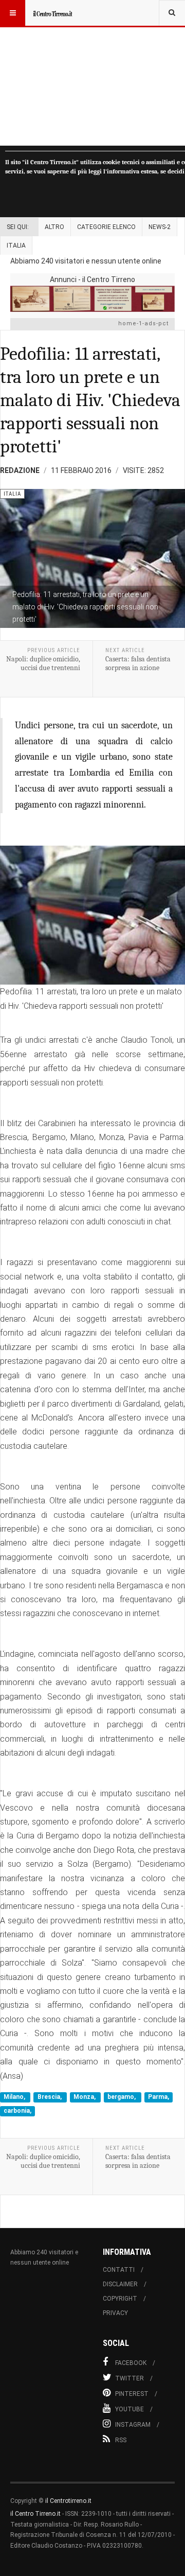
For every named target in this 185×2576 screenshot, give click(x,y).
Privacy (115, 2313)
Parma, (159, 2097)
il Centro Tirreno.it (35, 2514)
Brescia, (50, 2097)
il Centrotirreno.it (68, 2501)
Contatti (119, 2270)
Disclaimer (120, 2284)
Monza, (85, 2097)
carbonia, (17, 2111)
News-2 (160, 227)
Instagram (133, 2425)
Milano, (15, 2097)
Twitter (129, 2378)
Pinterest (132, 2394)
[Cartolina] (92, 299)
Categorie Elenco (106, 227)
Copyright (120, 2299)
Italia (16, 246)
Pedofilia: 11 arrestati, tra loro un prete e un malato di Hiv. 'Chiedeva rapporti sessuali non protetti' (90, 400)
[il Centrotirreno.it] (52, 13)
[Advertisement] (92, 73)
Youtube (129, 2409)
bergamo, (122, 2097)
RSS (121, 2440)
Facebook (131, 2363)
